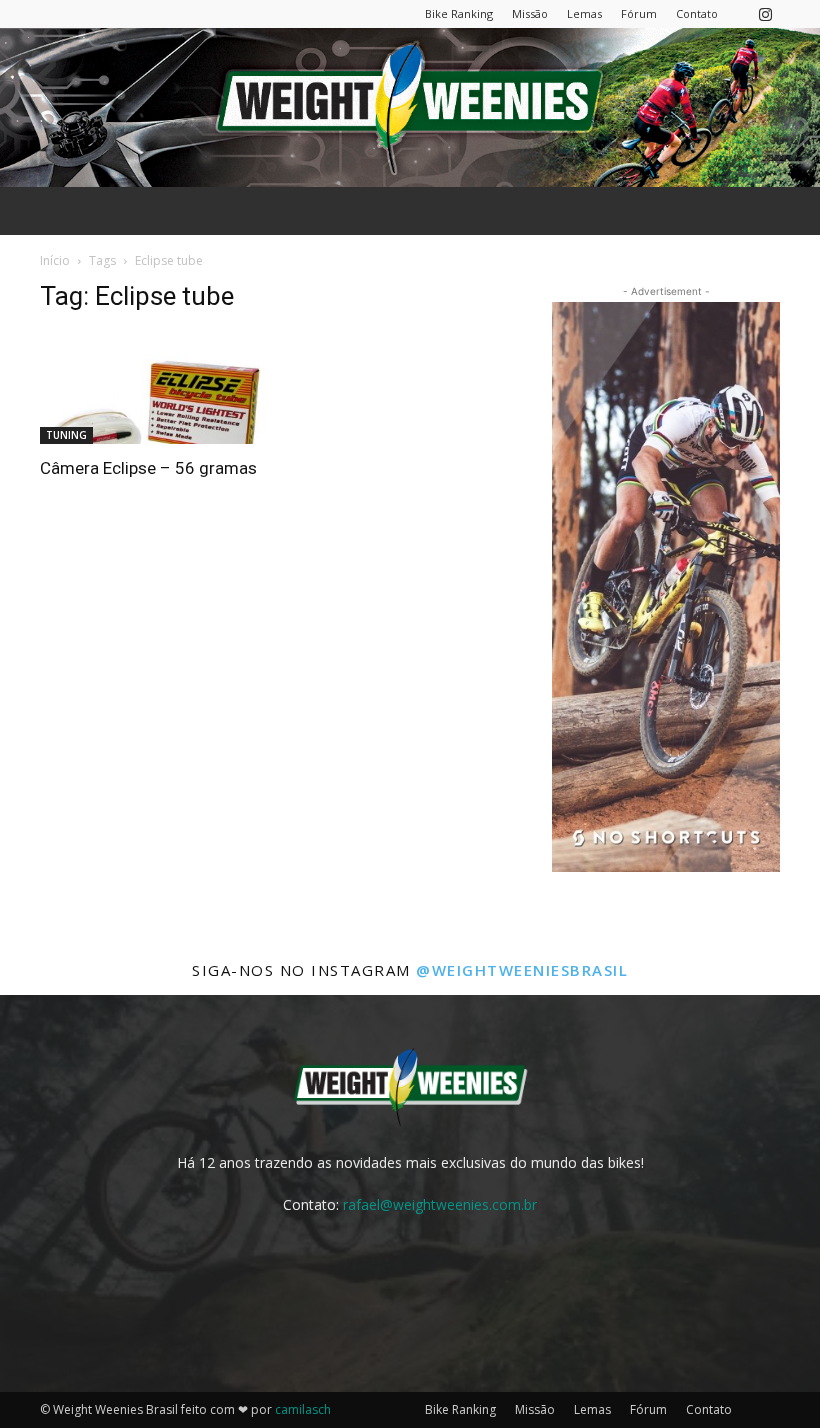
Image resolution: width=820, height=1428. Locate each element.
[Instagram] (765, 13)
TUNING (66, 435)
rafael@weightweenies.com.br (440, 1204)
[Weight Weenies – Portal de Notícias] (410, 107)
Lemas (584, 13)
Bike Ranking (459, 13)
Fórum (639, 13)
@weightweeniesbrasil (522, 970)
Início (55, 260)
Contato (697, 13)
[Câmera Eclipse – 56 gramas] (154, 388)
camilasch (303, 1409)
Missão (530, 13)
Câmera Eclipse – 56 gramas (148, 468)
